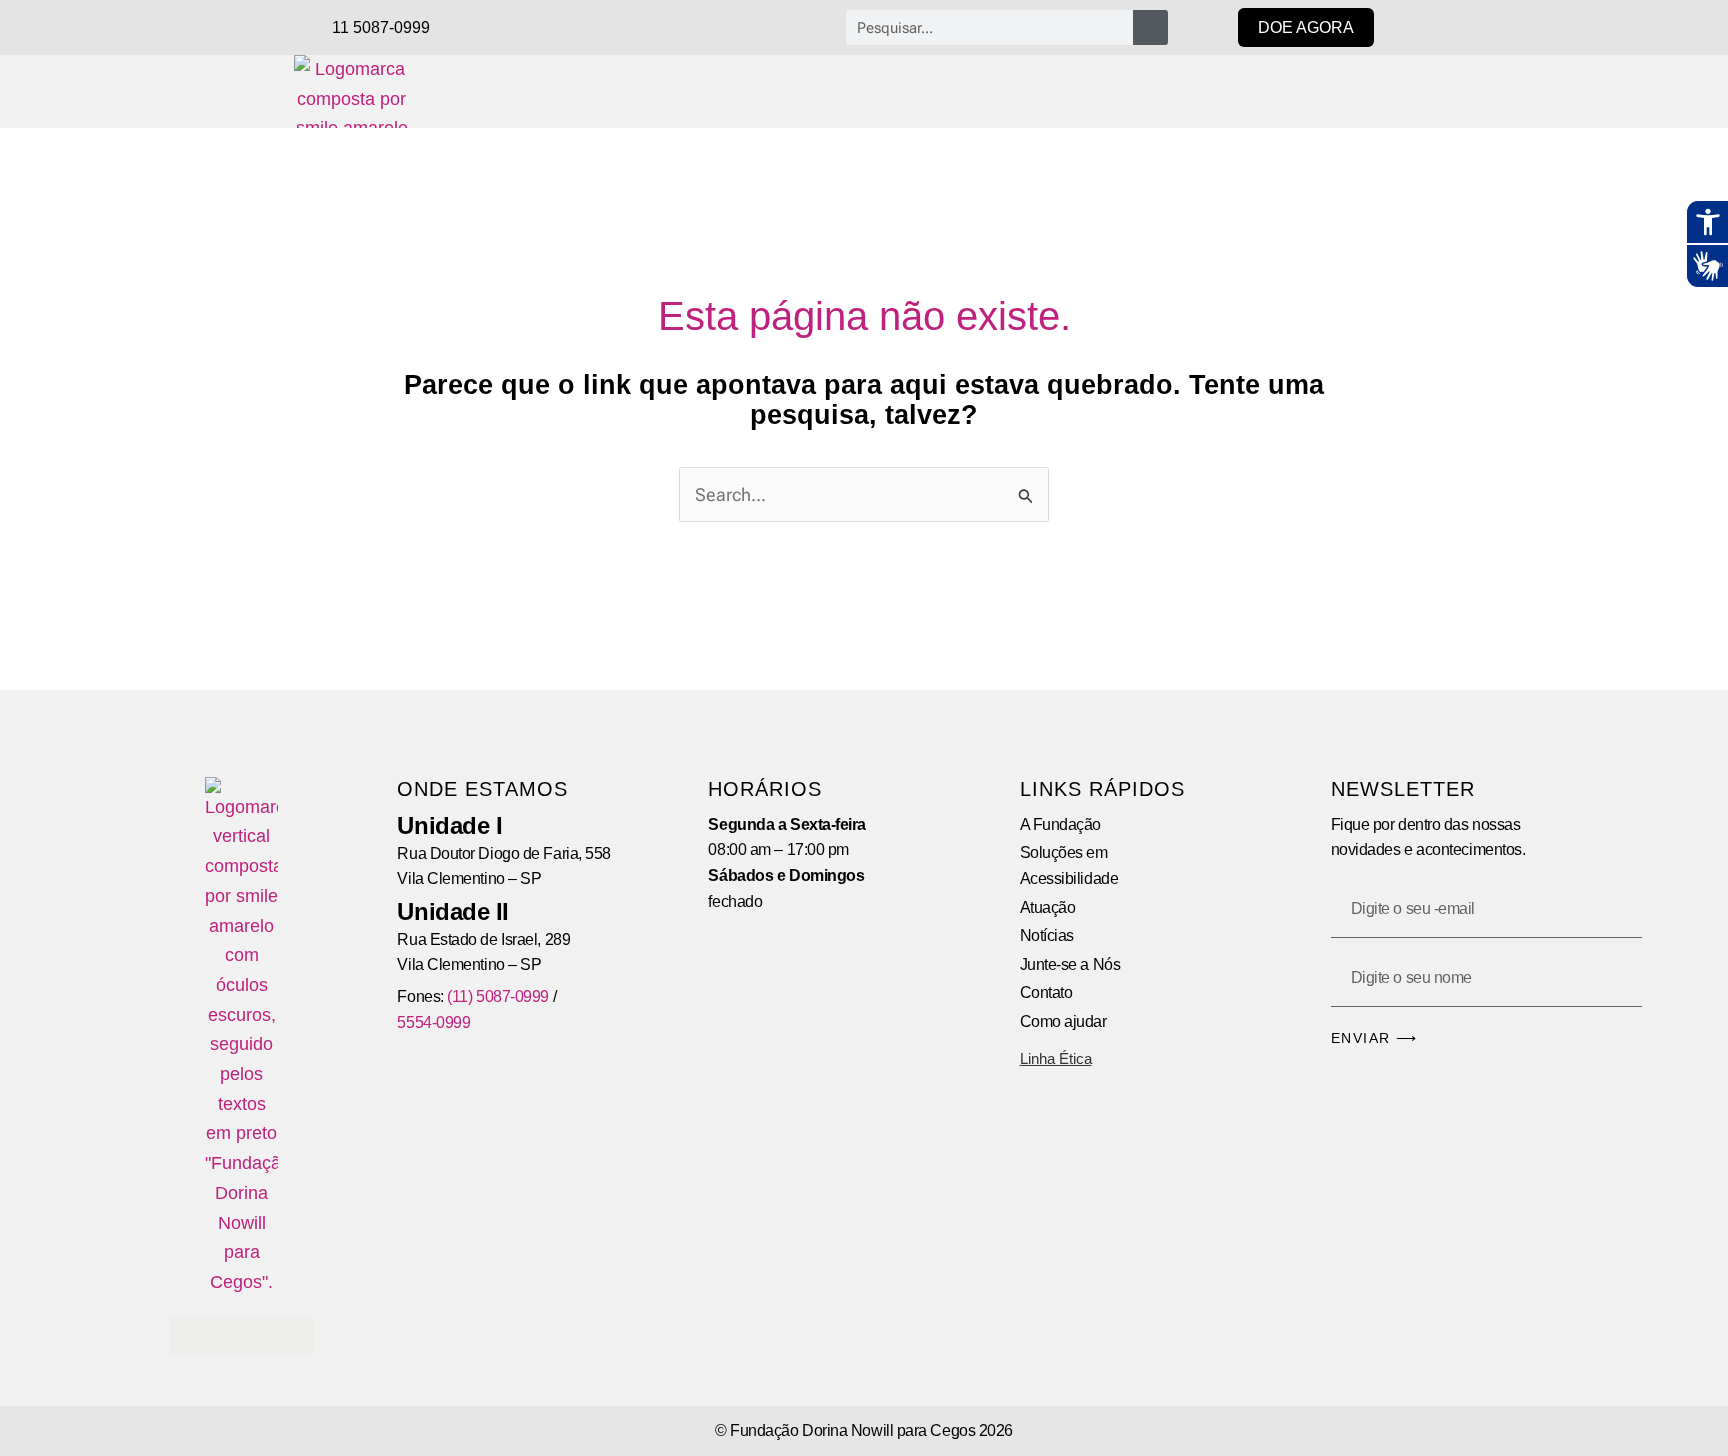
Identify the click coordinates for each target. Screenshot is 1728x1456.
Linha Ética (1056, 1058)
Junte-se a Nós (1070, 964)
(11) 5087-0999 (498, 996)
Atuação (1048, 907)
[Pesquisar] (1150, 27)
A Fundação (1061, 824)
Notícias (1047, 935)
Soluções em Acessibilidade (1069, 865)
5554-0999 (433, 1022)
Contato (1046, 992)
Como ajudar (1063, 1021)
